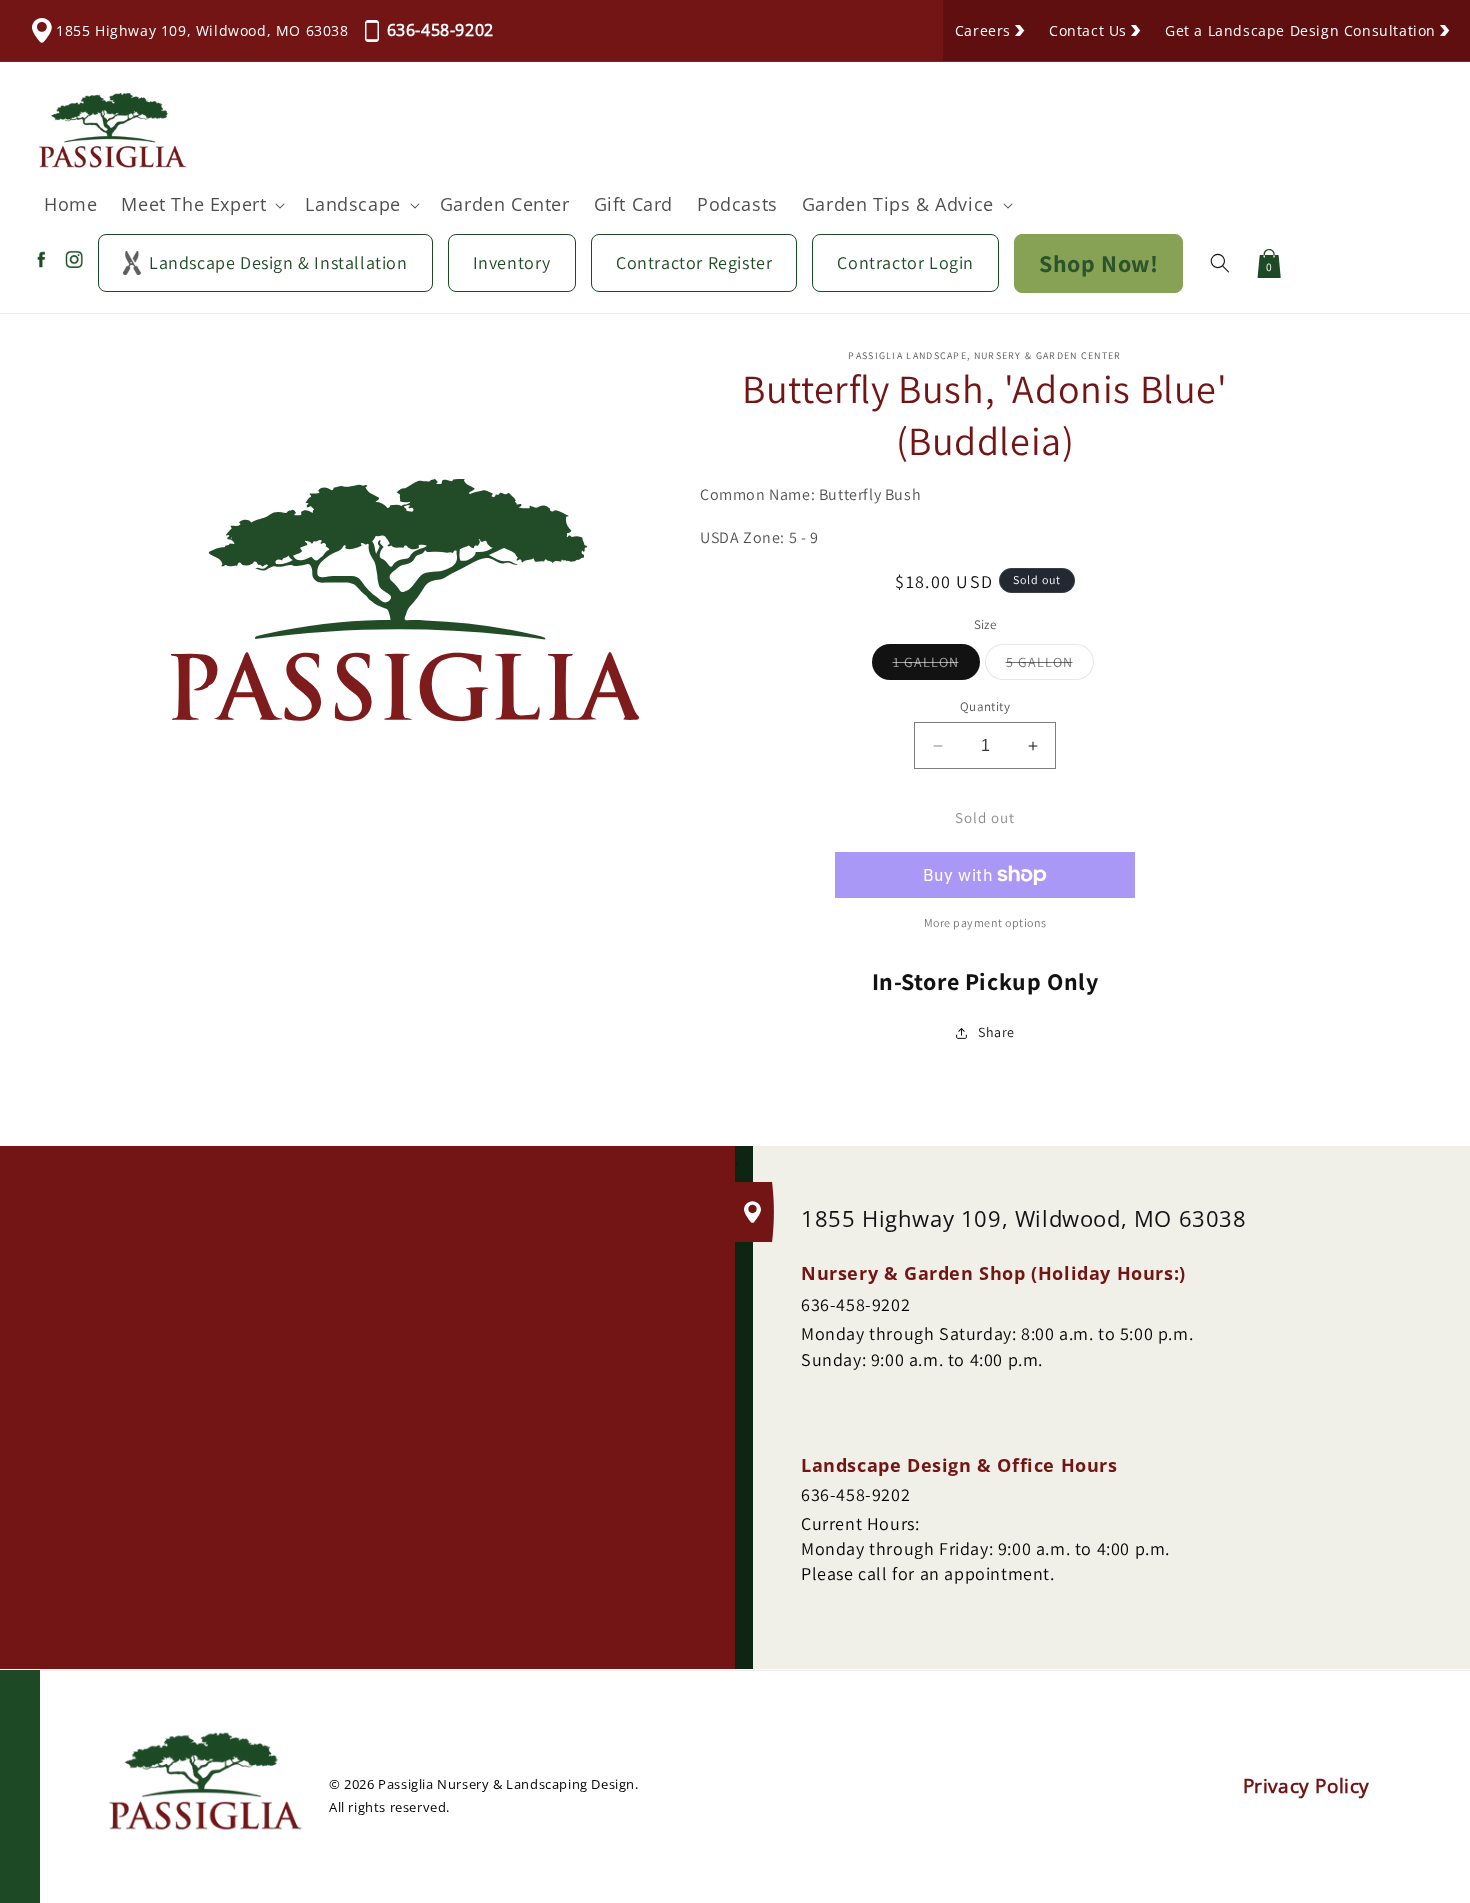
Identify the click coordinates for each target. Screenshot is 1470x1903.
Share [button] (996, 1032)
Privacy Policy (1306, 1787)
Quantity (985, 706)
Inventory (512, 262)
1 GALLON (936, 666)
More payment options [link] (985, 922)
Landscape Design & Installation (278, 262)
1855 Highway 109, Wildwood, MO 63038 (202, 30)
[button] (201, 204)
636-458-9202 (440, 30)
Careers (983, 30)
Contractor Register (694, 262)
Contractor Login (905, 262)
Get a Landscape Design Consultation (1300, 30)
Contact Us (1088, 30)
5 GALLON (1050, 666)
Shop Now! (1098, 263)
